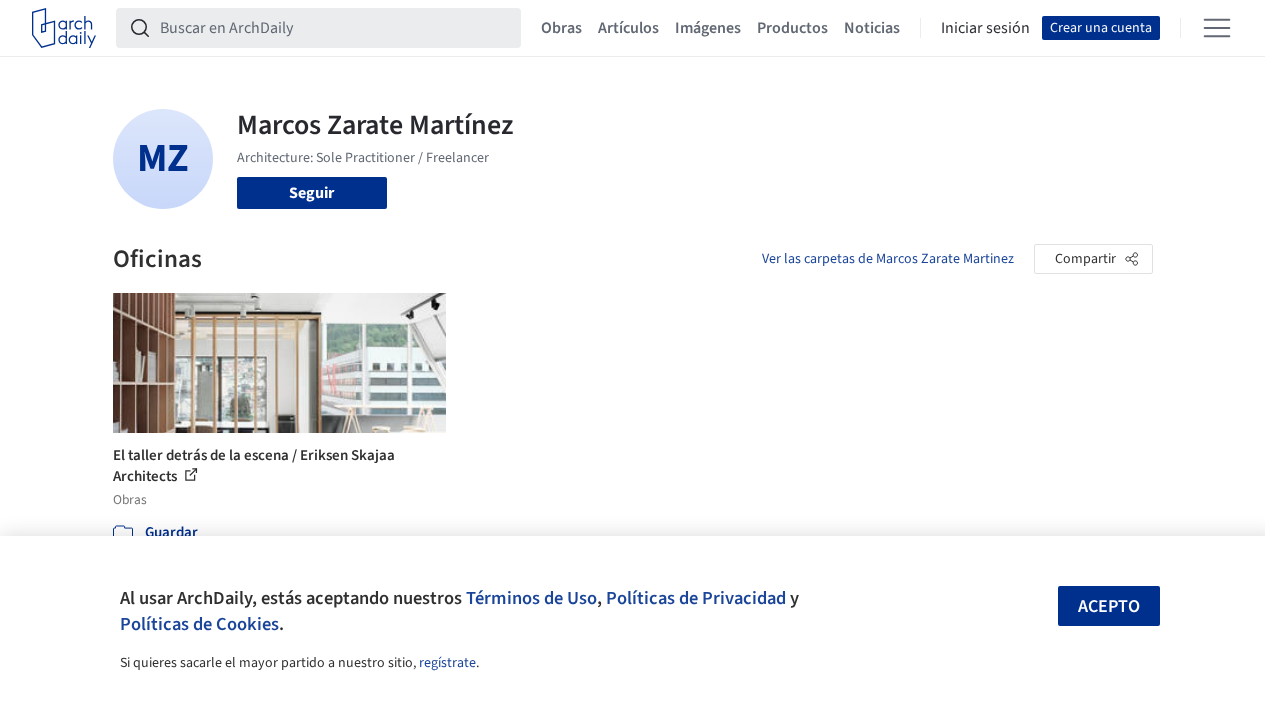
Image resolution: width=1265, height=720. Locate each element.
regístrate (447, 663)
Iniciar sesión (985, 28)
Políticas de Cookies (199, 624)
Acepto (1109, 606)
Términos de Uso (531, 598)
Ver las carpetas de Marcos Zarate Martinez (888, 259)
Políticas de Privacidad (696, 598)
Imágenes (708, 28)
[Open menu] (1217, 28)
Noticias (872, 28)
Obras (561, 28)
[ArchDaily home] (64, 28)
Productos (792, 28)
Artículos (628, 28)
